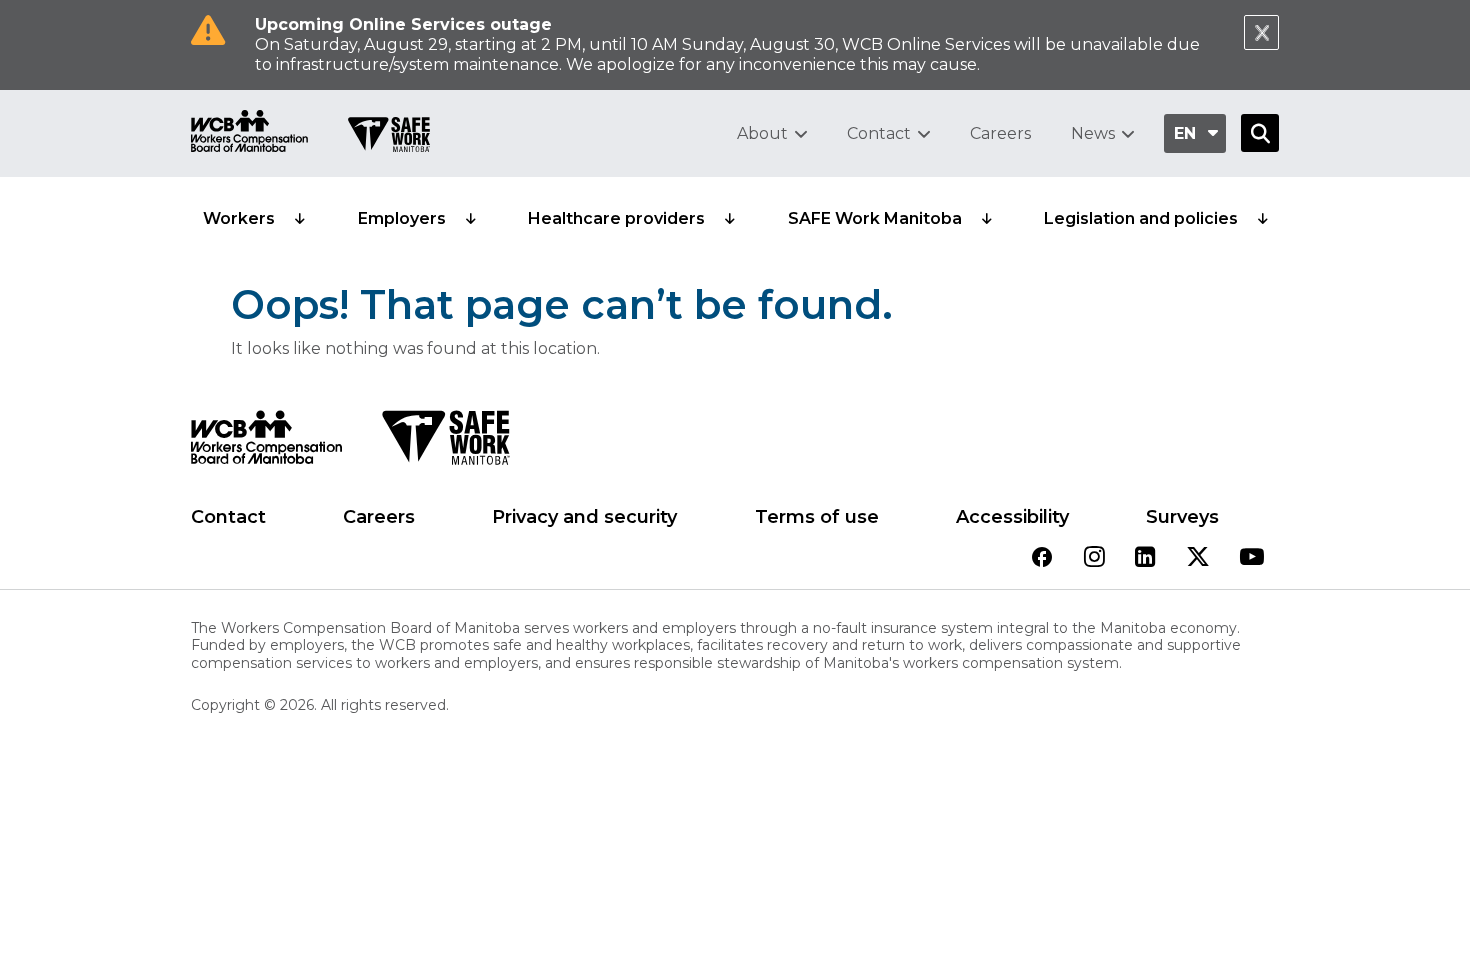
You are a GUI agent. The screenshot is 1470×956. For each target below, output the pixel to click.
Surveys (1182, 517)
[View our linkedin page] (1145, 558)
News (1093, 133)
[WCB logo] (266, 443)
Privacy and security (584, 517)
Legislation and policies (1141, 218)
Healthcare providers (616, 218)
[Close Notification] (1261, 32)
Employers (402, 218)
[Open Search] (1260, 133)
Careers (1000, 133)
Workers (239, 218)
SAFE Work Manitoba (875, 218)
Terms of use (817, 517)
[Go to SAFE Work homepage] (389, 137)
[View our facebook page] (1042, 558)
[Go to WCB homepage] (249, 133)
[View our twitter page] (1198, 558)
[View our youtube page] (1252, 558)
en (1185, 133)
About (762, 133)
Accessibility (1012, 517)
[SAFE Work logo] (445, 443)
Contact (879, 133)
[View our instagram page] (1094, 558)
